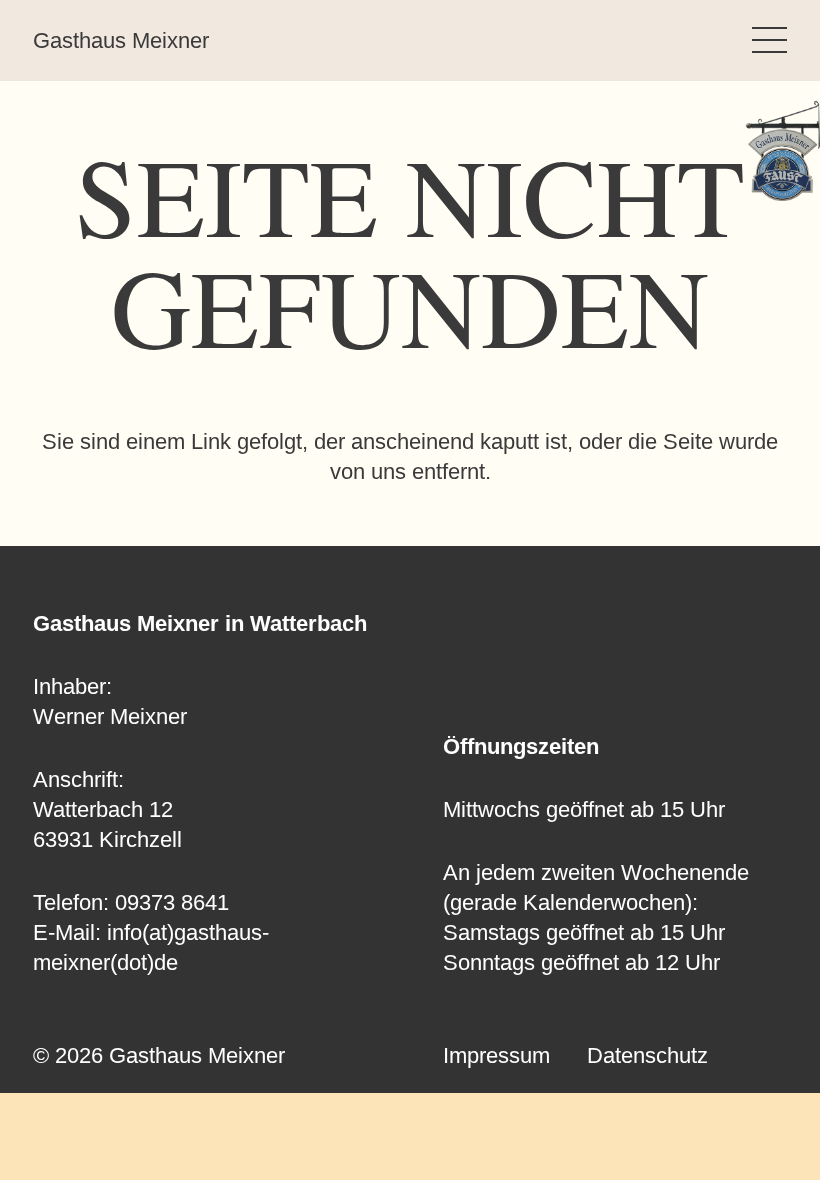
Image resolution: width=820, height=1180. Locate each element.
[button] (770, 40)
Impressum (496, 1055)
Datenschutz (647, 1055)
